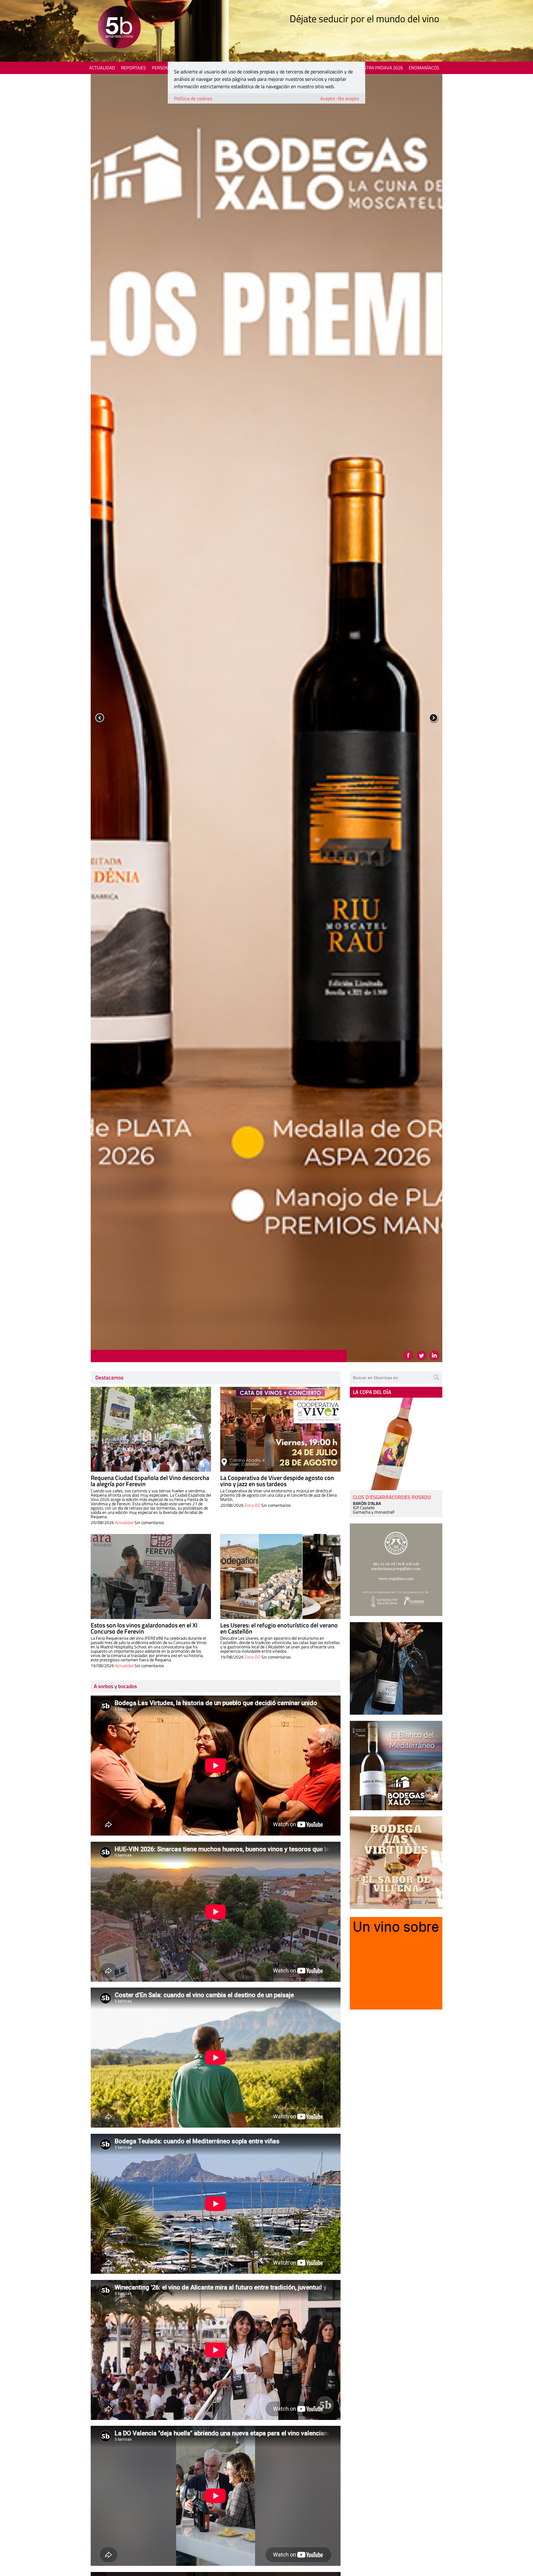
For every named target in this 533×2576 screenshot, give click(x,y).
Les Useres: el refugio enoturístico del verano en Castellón (279, 1628)
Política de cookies (193, 98)
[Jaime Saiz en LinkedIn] (434, 1355)
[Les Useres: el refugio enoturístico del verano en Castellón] (280, 1577)
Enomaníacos (424, 68)
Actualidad (102, 68)
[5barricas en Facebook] (408, 1355)
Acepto (327, 98)
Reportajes (133, 68)
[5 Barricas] (119, 28)
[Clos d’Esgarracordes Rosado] (396, 1444)
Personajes (165, 68)
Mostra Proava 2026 (380, 68)
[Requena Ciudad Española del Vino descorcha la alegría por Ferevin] (151, 1429)
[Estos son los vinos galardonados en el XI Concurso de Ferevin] (151, 1577)
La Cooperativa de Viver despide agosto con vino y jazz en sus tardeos (277, 1481)
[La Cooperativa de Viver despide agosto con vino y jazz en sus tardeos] (280, 1429)
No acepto (349, 98)
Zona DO (252, 1505)
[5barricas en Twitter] (421, 1355)
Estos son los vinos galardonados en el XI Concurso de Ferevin (144, 1628)
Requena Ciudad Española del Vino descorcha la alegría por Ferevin (150, 1481)
